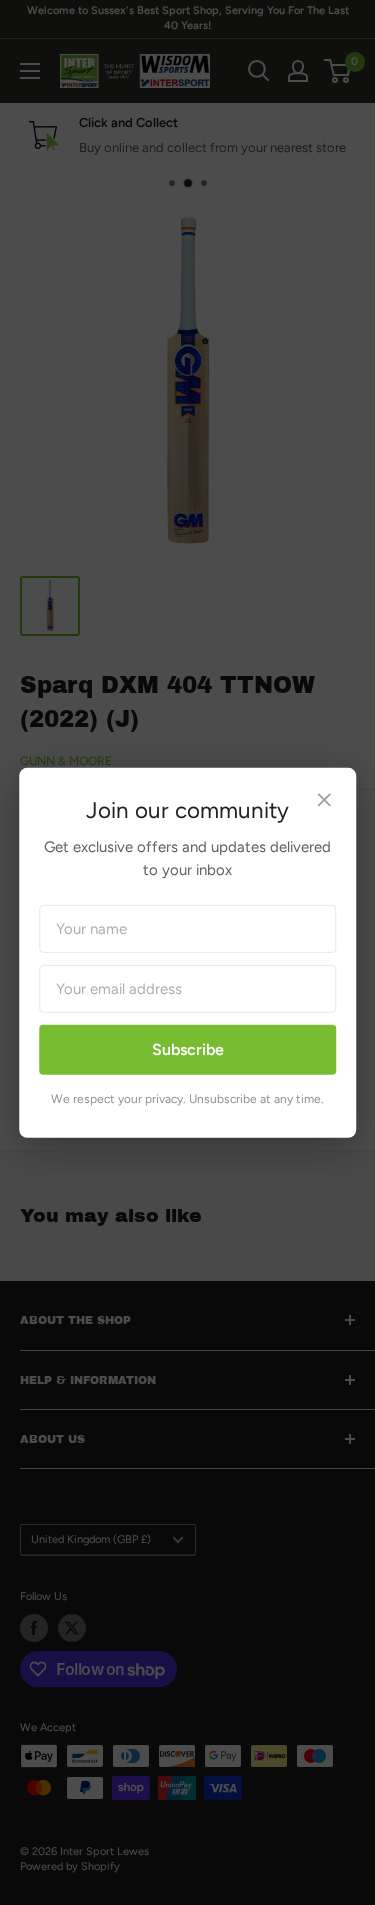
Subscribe (188, 1049)
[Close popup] (324, 801)
